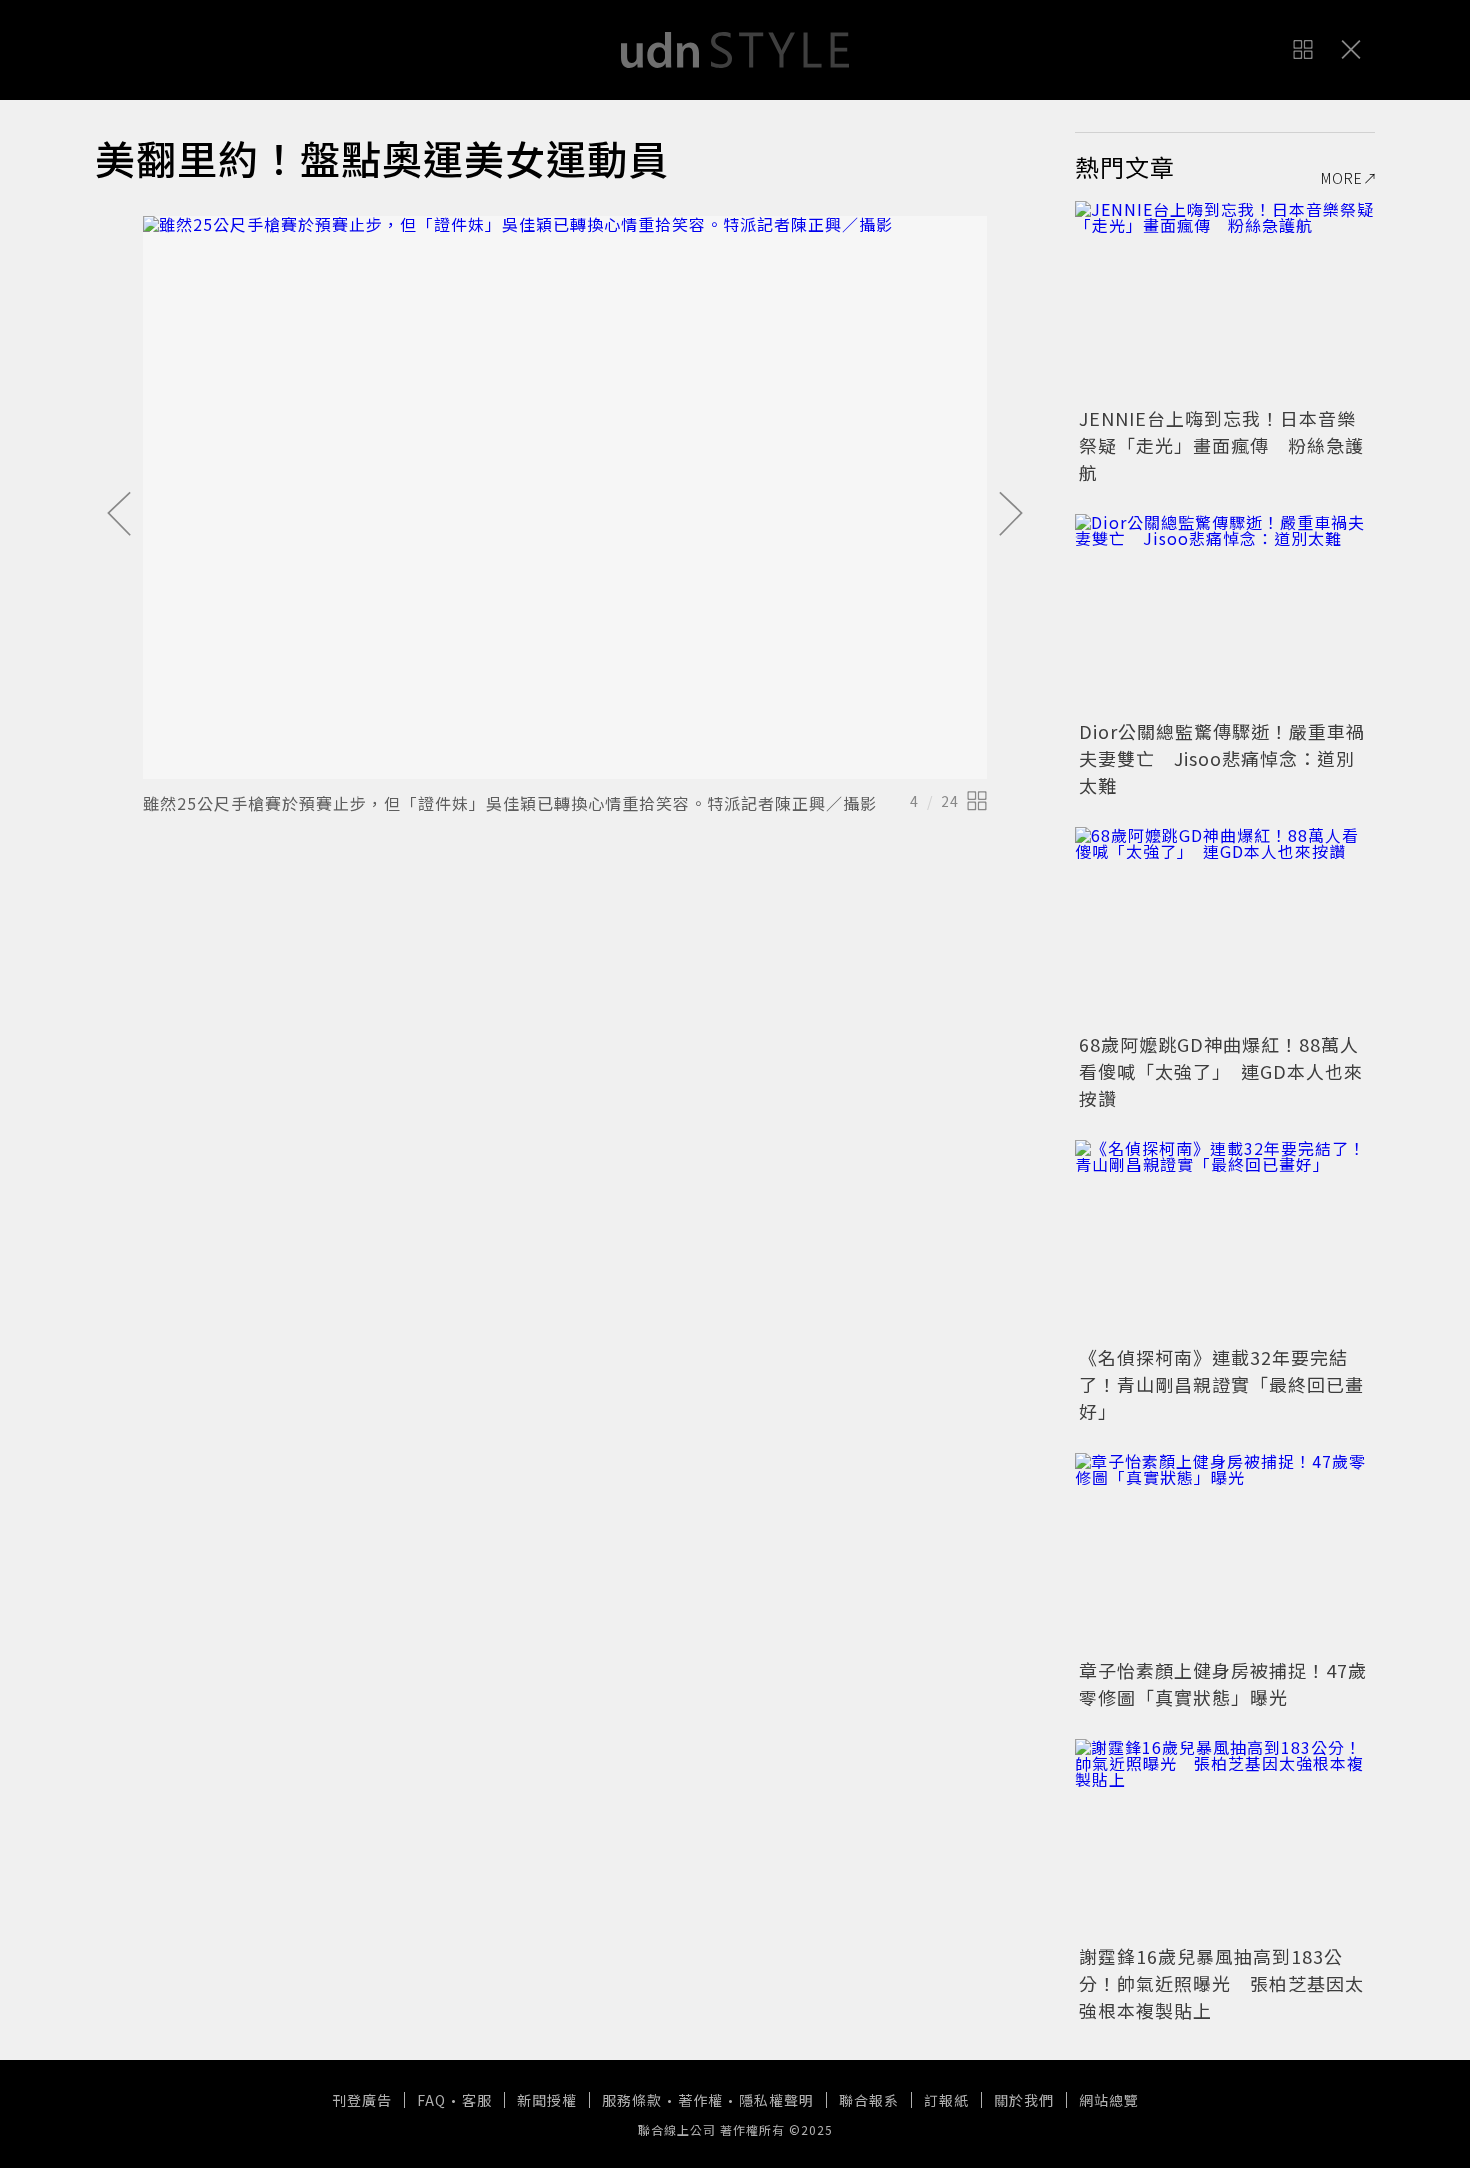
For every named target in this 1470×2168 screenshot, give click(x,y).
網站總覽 (1109, 2100)
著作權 (700, 2100)
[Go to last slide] (119, 515)
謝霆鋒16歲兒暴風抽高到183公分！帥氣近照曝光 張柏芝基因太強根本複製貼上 (1221, 1983)
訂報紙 (946, 2100)
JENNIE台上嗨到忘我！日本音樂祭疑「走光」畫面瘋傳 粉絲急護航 (1221, 445)
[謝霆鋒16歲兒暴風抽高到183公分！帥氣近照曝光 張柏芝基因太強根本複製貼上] (1225, 1839)
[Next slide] (1011, 515)
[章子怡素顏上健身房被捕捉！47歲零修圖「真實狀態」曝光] (1225, 1553)
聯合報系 (869, 2100)
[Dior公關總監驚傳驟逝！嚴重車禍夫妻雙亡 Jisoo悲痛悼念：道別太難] (1225, 614)
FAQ (431, 2100)
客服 (477, 2100)
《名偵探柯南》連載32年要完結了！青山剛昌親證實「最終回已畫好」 (1221, 1384)
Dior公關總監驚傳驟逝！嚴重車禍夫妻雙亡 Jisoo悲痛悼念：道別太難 (1222, 758)
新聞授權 (547, 2100)
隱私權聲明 (776, 2100)
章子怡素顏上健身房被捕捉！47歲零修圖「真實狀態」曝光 (1223, 1683)
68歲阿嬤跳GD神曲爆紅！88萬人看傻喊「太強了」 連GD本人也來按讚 (1221, 1071)
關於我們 (1024, 2100)
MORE (1342, 178)
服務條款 (632, 2100)
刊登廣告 (362, 2100)
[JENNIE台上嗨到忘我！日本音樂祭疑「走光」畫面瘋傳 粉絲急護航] (1225, 301)
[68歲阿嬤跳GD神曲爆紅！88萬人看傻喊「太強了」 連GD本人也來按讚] (1225, 927)
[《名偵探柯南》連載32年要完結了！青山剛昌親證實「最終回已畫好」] (1225, 1240)
